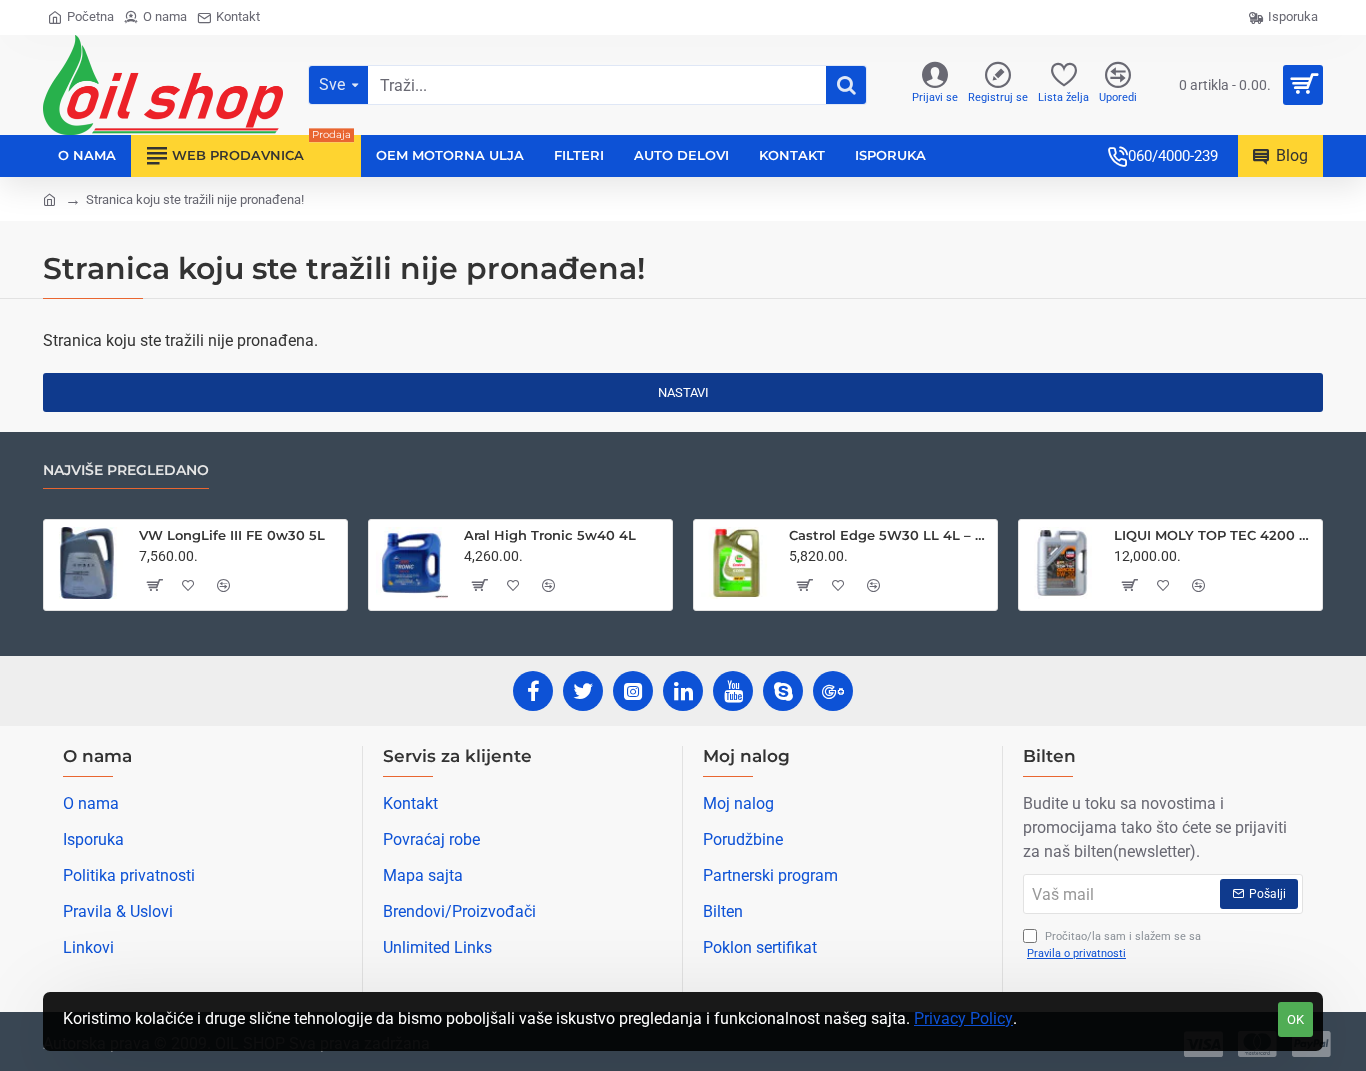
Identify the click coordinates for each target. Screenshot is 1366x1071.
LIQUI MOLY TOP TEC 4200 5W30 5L (1214, 535)
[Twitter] (583, 691)
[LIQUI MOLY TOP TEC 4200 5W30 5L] (1062, 563)
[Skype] (783, 691)
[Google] (833, 691)
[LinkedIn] (683, 691)
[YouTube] (733, 691)
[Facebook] (533, 691)
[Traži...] (846, 85)
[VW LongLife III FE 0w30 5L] (87, 563)
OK (1295, 1019)
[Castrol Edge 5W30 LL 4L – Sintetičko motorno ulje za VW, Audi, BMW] (737, 563)
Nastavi (683, 392)
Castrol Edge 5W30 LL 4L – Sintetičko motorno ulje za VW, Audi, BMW (889, 535)
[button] (154, 585)
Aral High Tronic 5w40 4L (550, 535)
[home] (49, 198)
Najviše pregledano (126, 470)
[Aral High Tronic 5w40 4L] (412, 563)
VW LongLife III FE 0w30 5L (232, 535)
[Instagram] (633, 691)
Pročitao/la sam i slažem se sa (1114, 945)
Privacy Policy (963, 1018)
